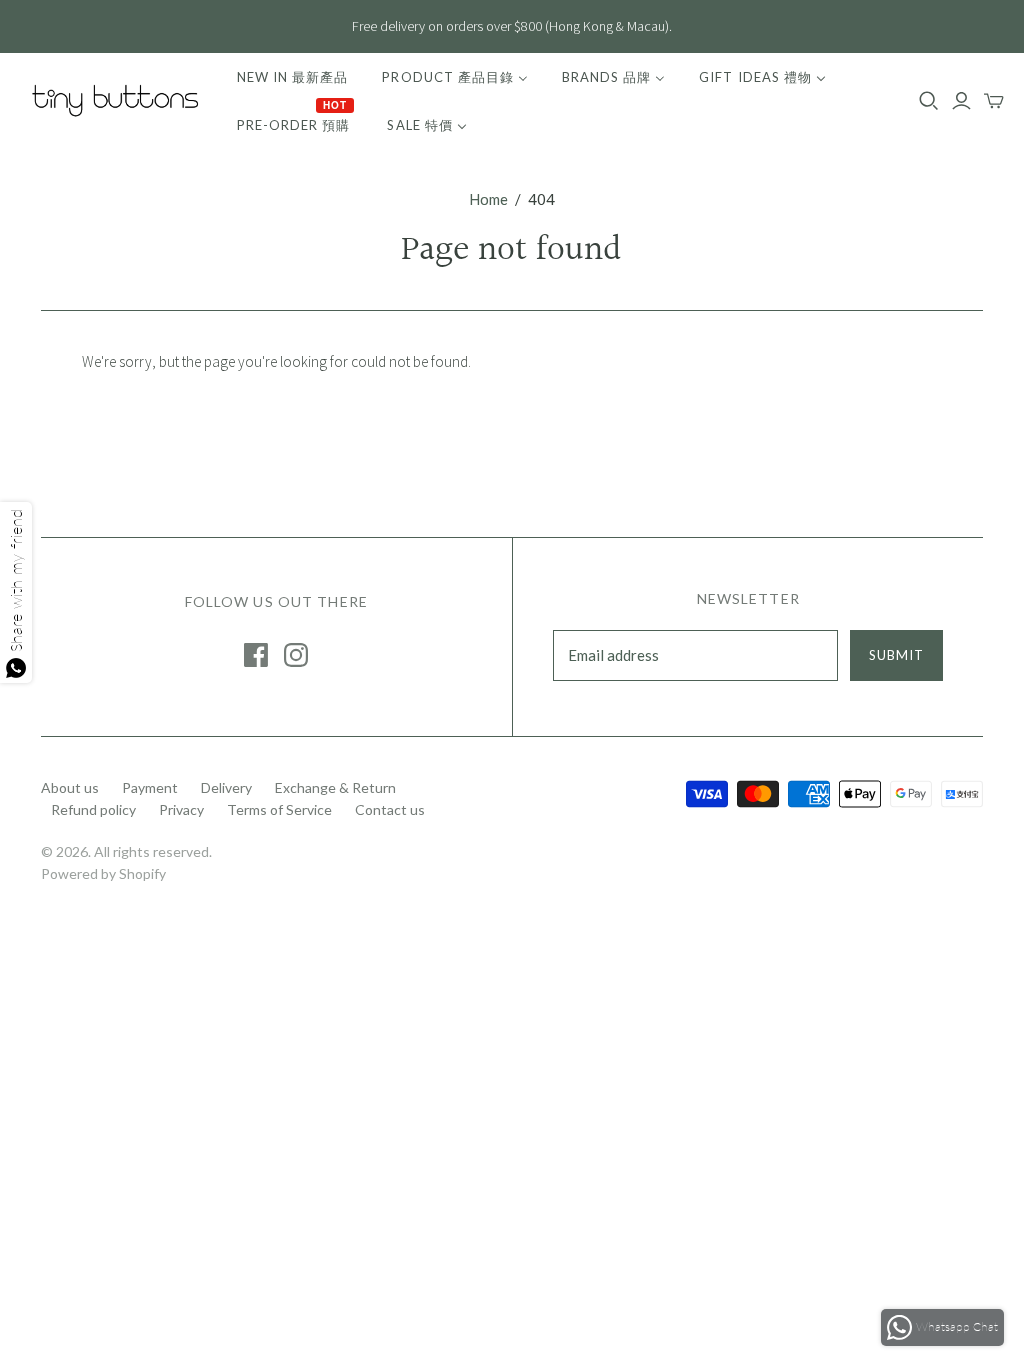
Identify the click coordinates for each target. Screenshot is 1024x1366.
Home (488, 199)
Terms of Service (279, 809)
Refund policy (93, 809)
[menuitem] (292, 77)
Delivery (226, 787)
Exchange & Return (335, 787)
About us (70, 787)
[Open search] (929, 101)
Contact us (390, 809)
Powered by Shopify (103, 873)
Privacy (181, 809)
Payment (150, 787)
